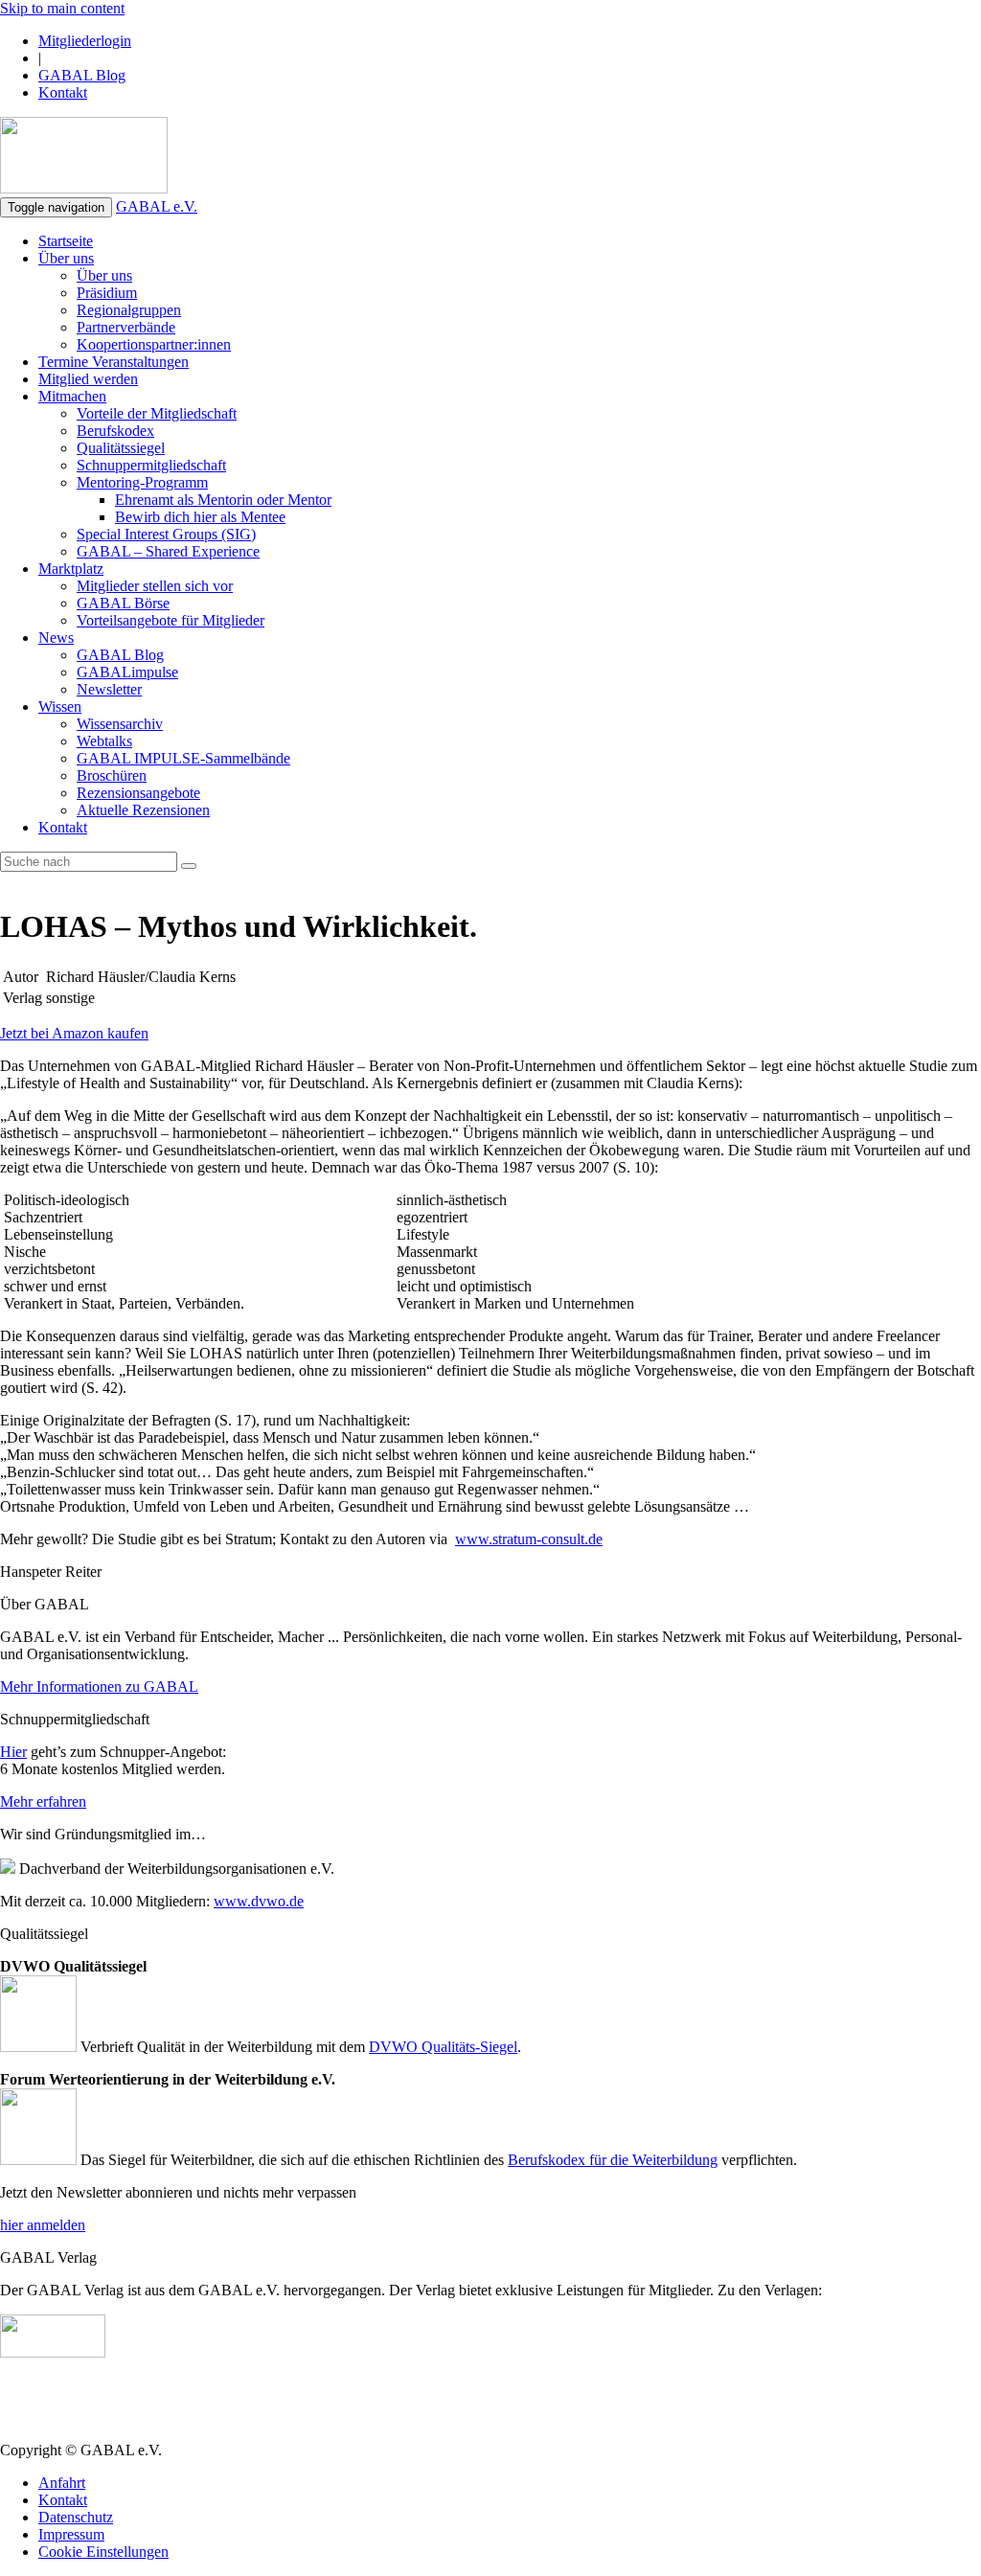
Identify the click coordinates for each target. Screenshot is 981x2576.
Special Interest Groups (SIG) (166, 534)
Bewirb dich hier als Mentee (200, 517)
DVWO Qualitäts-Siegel (443, 2047)
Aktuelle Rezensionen (143, 810)
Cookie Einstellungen (103, 2552)
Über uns (66, 258)
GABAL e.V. (157, 206)
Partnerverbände (126, 327)
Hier (13, 1752)
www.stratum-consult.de (529, 1539)
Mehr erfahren (43, 1801)
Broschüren (112, 775)
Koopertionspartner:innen (154, 344)
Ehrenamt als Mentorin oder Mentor (223, 500)
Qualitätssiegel (121, 448)
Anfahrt (62, 2483)
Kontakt (63, 92)
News (56, 638)
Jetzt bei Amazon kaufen (74, 1033)
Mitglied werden (88, 379)
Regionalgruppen (129, 310)
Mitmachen (72, 396)
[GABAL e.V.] (84, 157)
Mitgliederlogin (85, 41)
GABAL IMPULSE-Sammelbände (183, 758)
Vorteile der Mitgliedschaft (157, 413)
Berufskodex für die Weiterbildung (613, 2160)
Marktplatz (71, 569)
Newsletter (109, 689)
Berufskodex (115, 431)
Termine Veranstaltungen (114, 362)
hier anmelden (43, 2225)
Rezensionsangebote (138, 793)
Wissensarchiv (120, 724)
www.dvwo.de (259, 1901)
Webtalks (104, 741)
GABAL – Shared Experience (168, 551)
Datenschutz (76, 2517)
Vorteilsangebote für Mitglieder (171, 620)
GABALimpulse (127, 672)
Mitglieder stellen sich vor (155, 586)
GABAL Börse (123, 603)
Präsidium (107, 293)
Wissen (60, 707)
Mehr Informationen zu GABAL (99, 1687)
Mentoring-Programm (142, 482)
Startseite (66, 241)
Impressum (71, 2534)
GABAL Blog (82, 75)
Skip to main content (62, 8)
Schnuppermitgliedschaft (151, 465)
